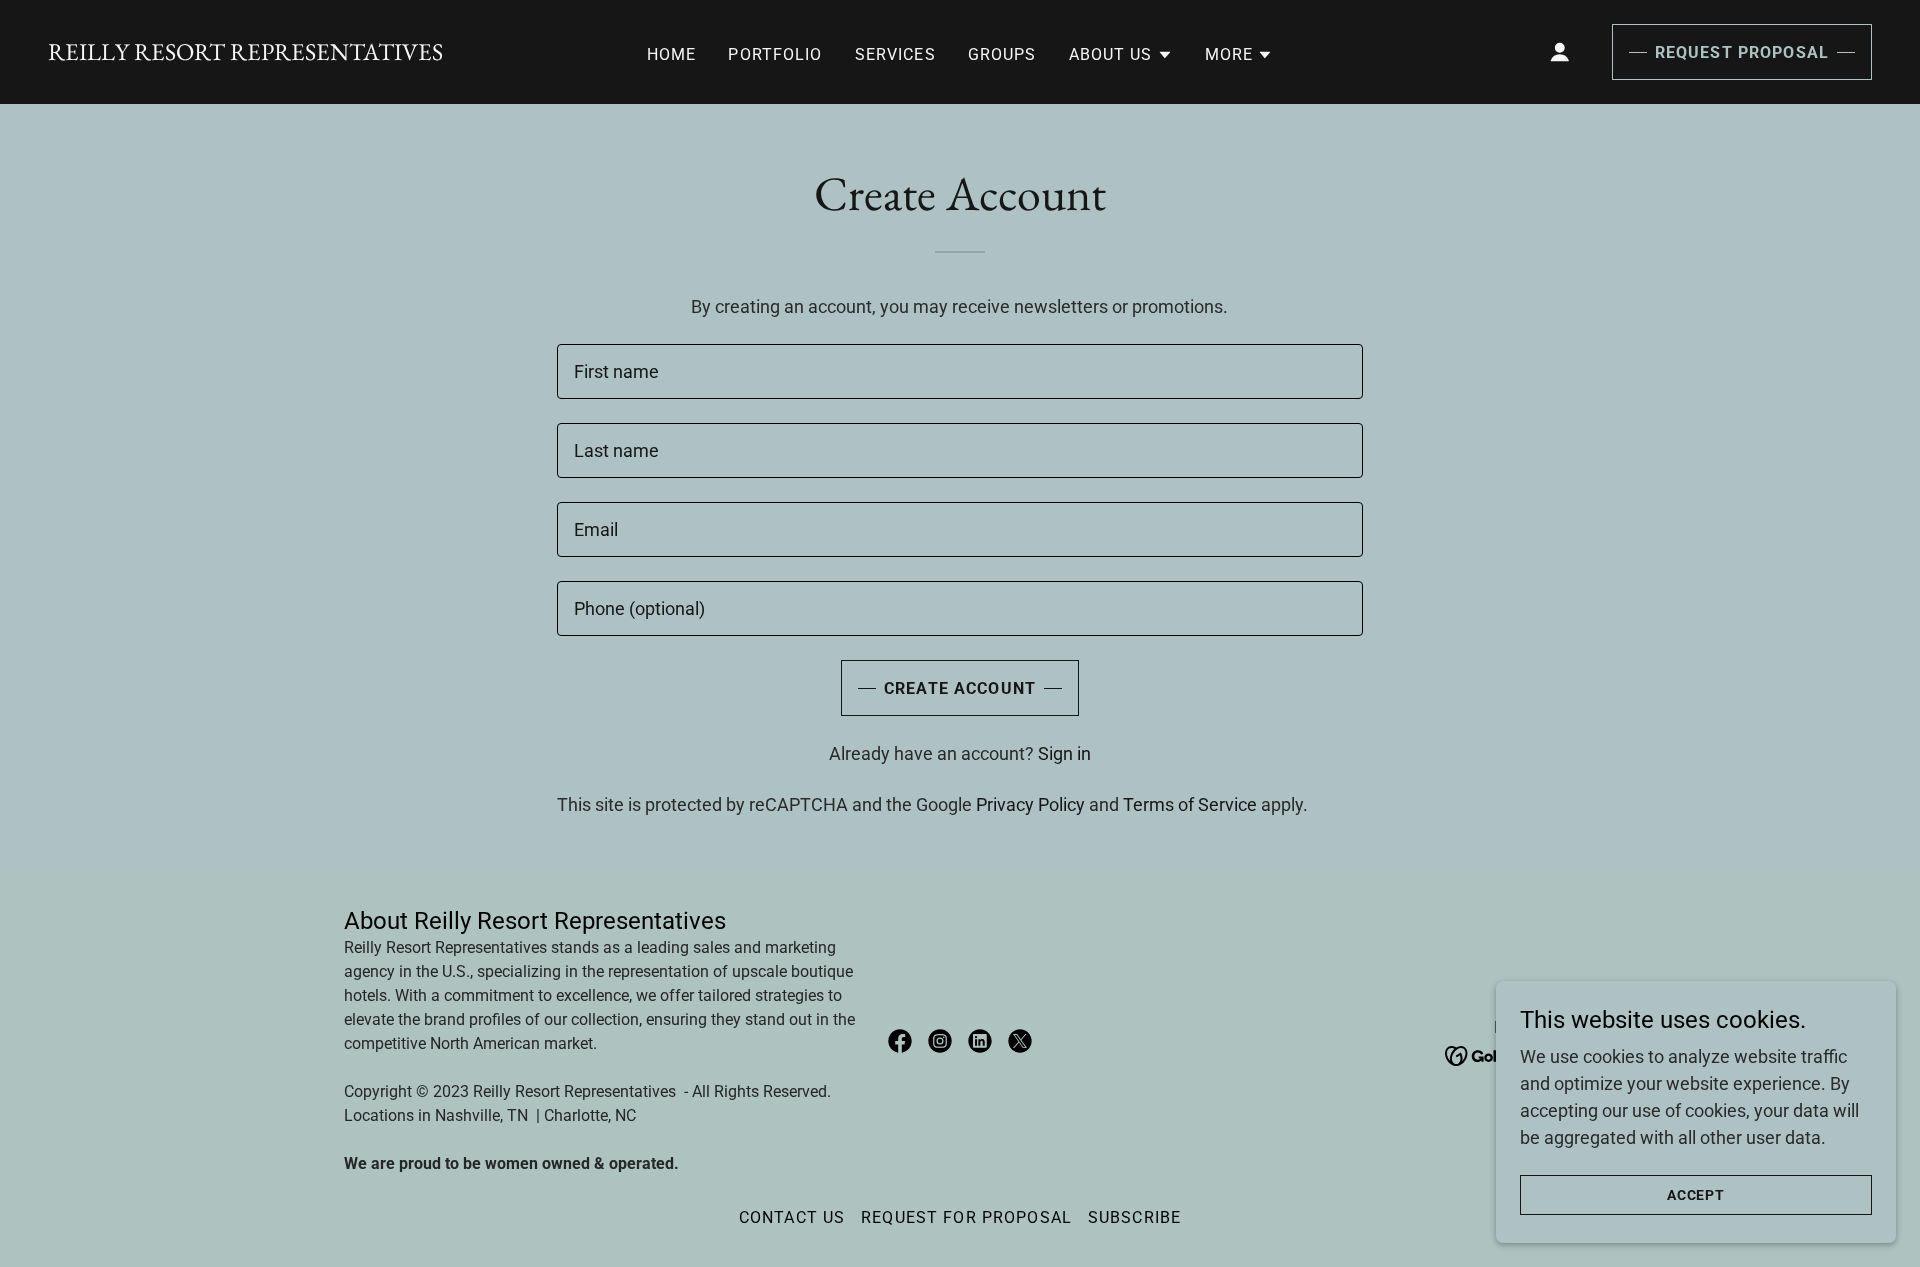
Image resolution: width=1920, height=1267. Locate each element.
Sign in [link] (1064, 753)
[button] (1121, 55)
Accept (1696, 1195)
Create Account (960, 688)
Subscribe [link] (1134, 1217)
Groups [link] (1002, 54)
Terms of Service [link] (1190, 804)
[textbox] (959, 371)
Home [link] (672, 54)
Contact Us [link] (792, 1217)
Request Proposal (1742, 52)
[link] (245, 53)
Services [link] (895, 54)
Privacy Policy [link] (1030, 804)
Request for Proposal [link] (966, 1217)
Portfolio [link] (775, 54)
